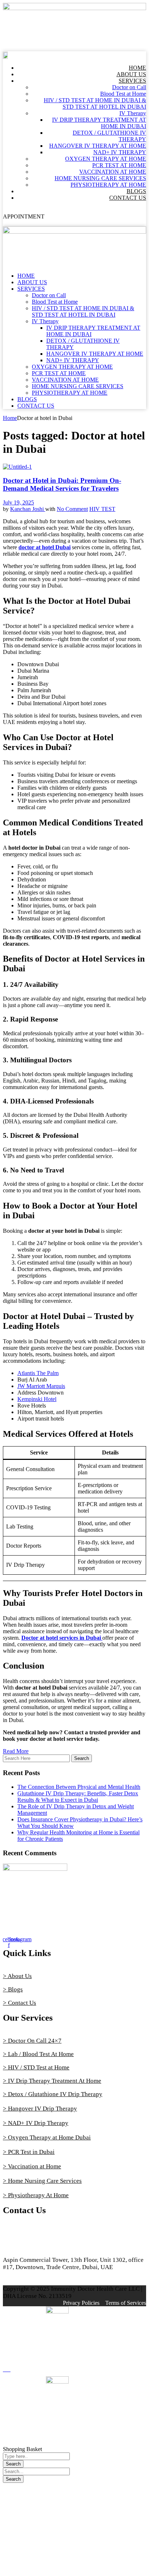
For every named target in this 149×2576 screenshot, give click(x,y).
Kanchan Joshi (28, 509)
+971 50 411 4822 (26, 2233)
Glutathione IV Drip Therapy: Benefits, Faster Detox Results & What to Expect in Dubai (78, 1797)
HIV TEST (102, 509)
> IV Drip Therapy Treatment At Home (52, 2081)
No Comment (72, 509)
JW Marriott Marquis (41, 1386)
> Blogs (13, 1989)
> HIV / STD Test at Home (36, 2067)
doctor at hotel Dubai (44, 547)
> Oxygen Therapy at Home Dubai (47, 2137)
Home (10, 418)
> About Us (17, 1976)
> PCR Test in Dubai (29, 2152)
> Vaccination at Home (32, 2166)
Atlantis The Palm (38, 1373)
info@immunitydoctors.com (39, 2247)
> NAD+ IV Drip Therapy (36, 2123)
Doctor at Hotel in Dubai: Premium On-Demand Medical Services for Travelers (62, 484)
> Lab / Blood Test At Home (38, 2054)
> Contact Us (20, 2003)
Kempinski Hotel (37, 1399)
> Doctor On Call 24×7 (32, 2041)
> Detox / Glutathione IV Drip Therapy (53, 2094)
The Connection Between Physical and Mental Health (79, 1787)
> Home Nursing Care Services (42, 2181)
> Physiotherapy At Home (36, 2195)
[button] (74, 47)
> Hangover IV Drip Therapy (40, 2109)
